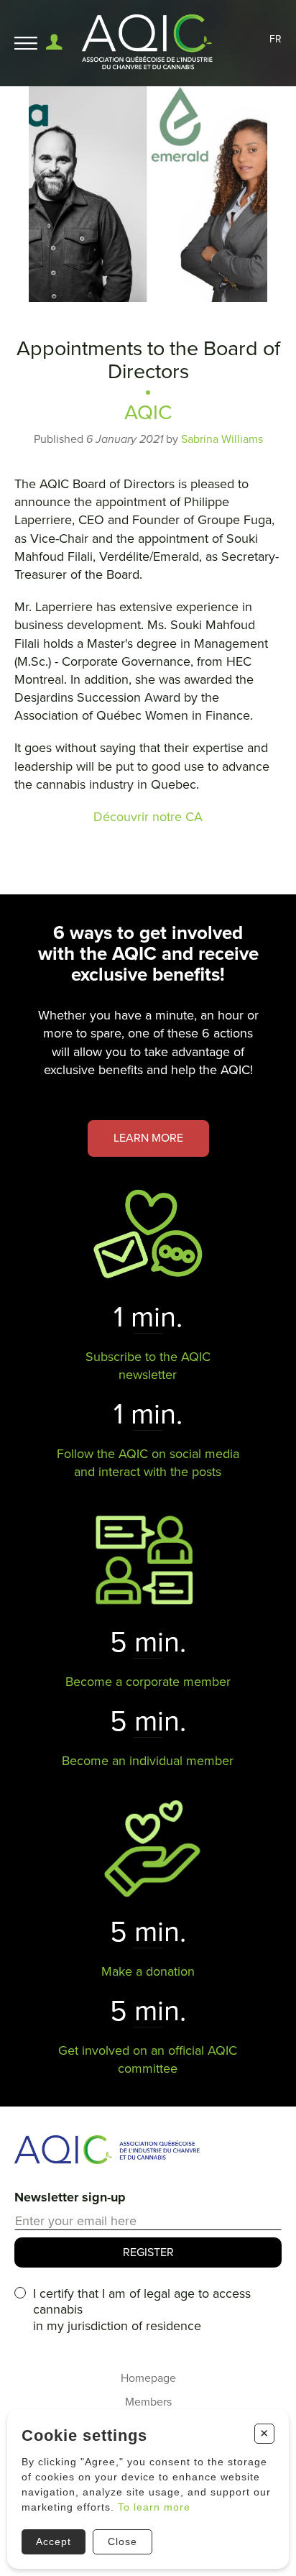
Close (122, 2541)
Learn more (148, 1138)
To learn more (154, 2507)
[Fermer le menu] (26, 43)
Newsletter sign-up (70, 2197)
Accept (54, 2541)
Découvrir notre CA (148, 817)
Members (148, 2402)
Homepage (148, 2378)
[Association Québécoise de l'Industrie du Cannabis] (148, 43)
